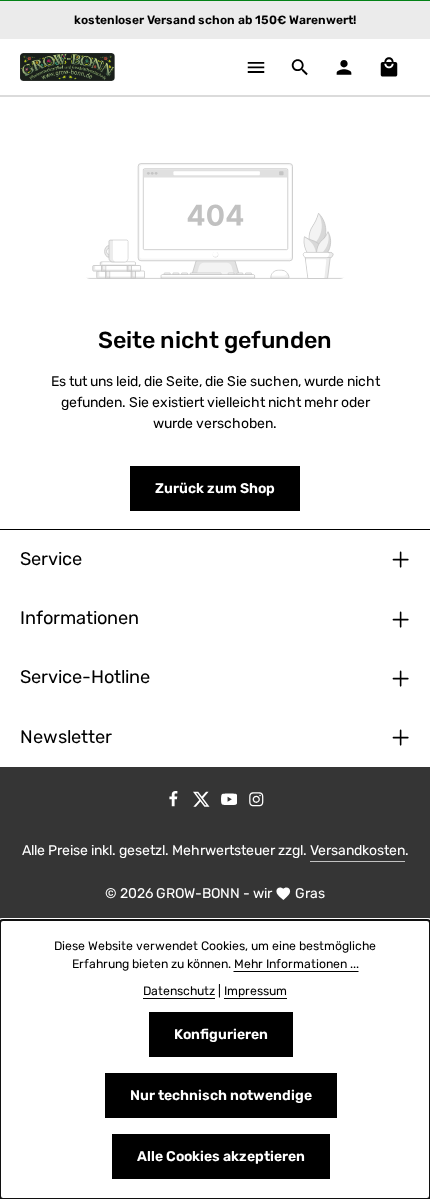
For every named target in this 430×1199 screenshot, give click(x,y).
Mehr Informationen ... (296, 964)
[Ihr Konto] (344, 67)
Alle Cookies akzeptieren (221, 1156)
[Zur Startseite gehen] (67, 67)
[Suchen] (300, 67)
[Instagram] (256, 802)
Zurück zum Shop (215, 488)
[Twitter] (203, 802)
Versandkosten (357, 850)
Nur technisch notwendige (221, 1095)
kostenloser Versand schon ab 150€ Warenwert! (215, 20)
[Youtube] (231, 802)
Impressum (255, 991)
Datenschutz (179, 991)
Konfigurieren (221, 1034)
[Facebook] (175, 802)
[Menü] (256, 67)
